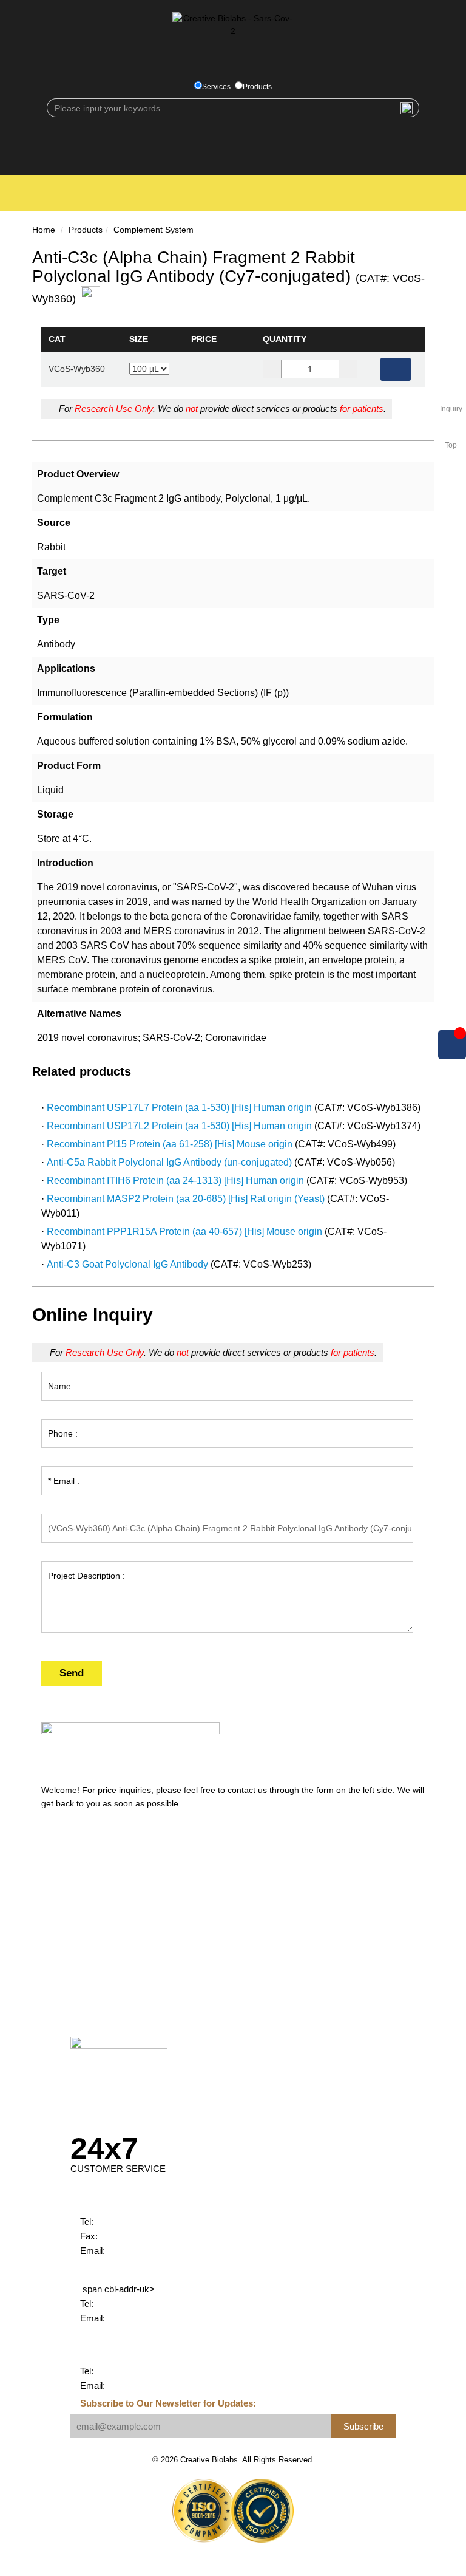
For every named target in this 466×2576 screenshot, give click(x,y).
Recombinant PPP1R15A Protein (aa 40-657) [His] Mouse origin (184, 1232)
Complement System (154, 230)
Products (257, 87)
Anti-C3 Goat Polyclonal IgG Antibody (127, 1264)
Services (216, 87)
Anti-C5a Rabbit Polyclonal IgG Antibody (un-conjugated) (169, 1162)
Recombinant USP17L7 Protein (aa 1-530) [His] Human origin (179, 1108)
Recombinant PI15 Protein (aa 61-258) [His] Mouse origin (170, 1144)
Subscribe (363, 2426)
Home (44, 230)
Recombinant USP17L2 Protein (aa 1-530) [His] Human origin (179, 1126)
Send (72, 1673)
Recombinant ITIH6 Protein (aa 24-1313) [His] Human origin (175, 1180)
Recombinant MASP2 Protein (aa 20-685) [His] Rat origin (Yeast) (186, 1199)
